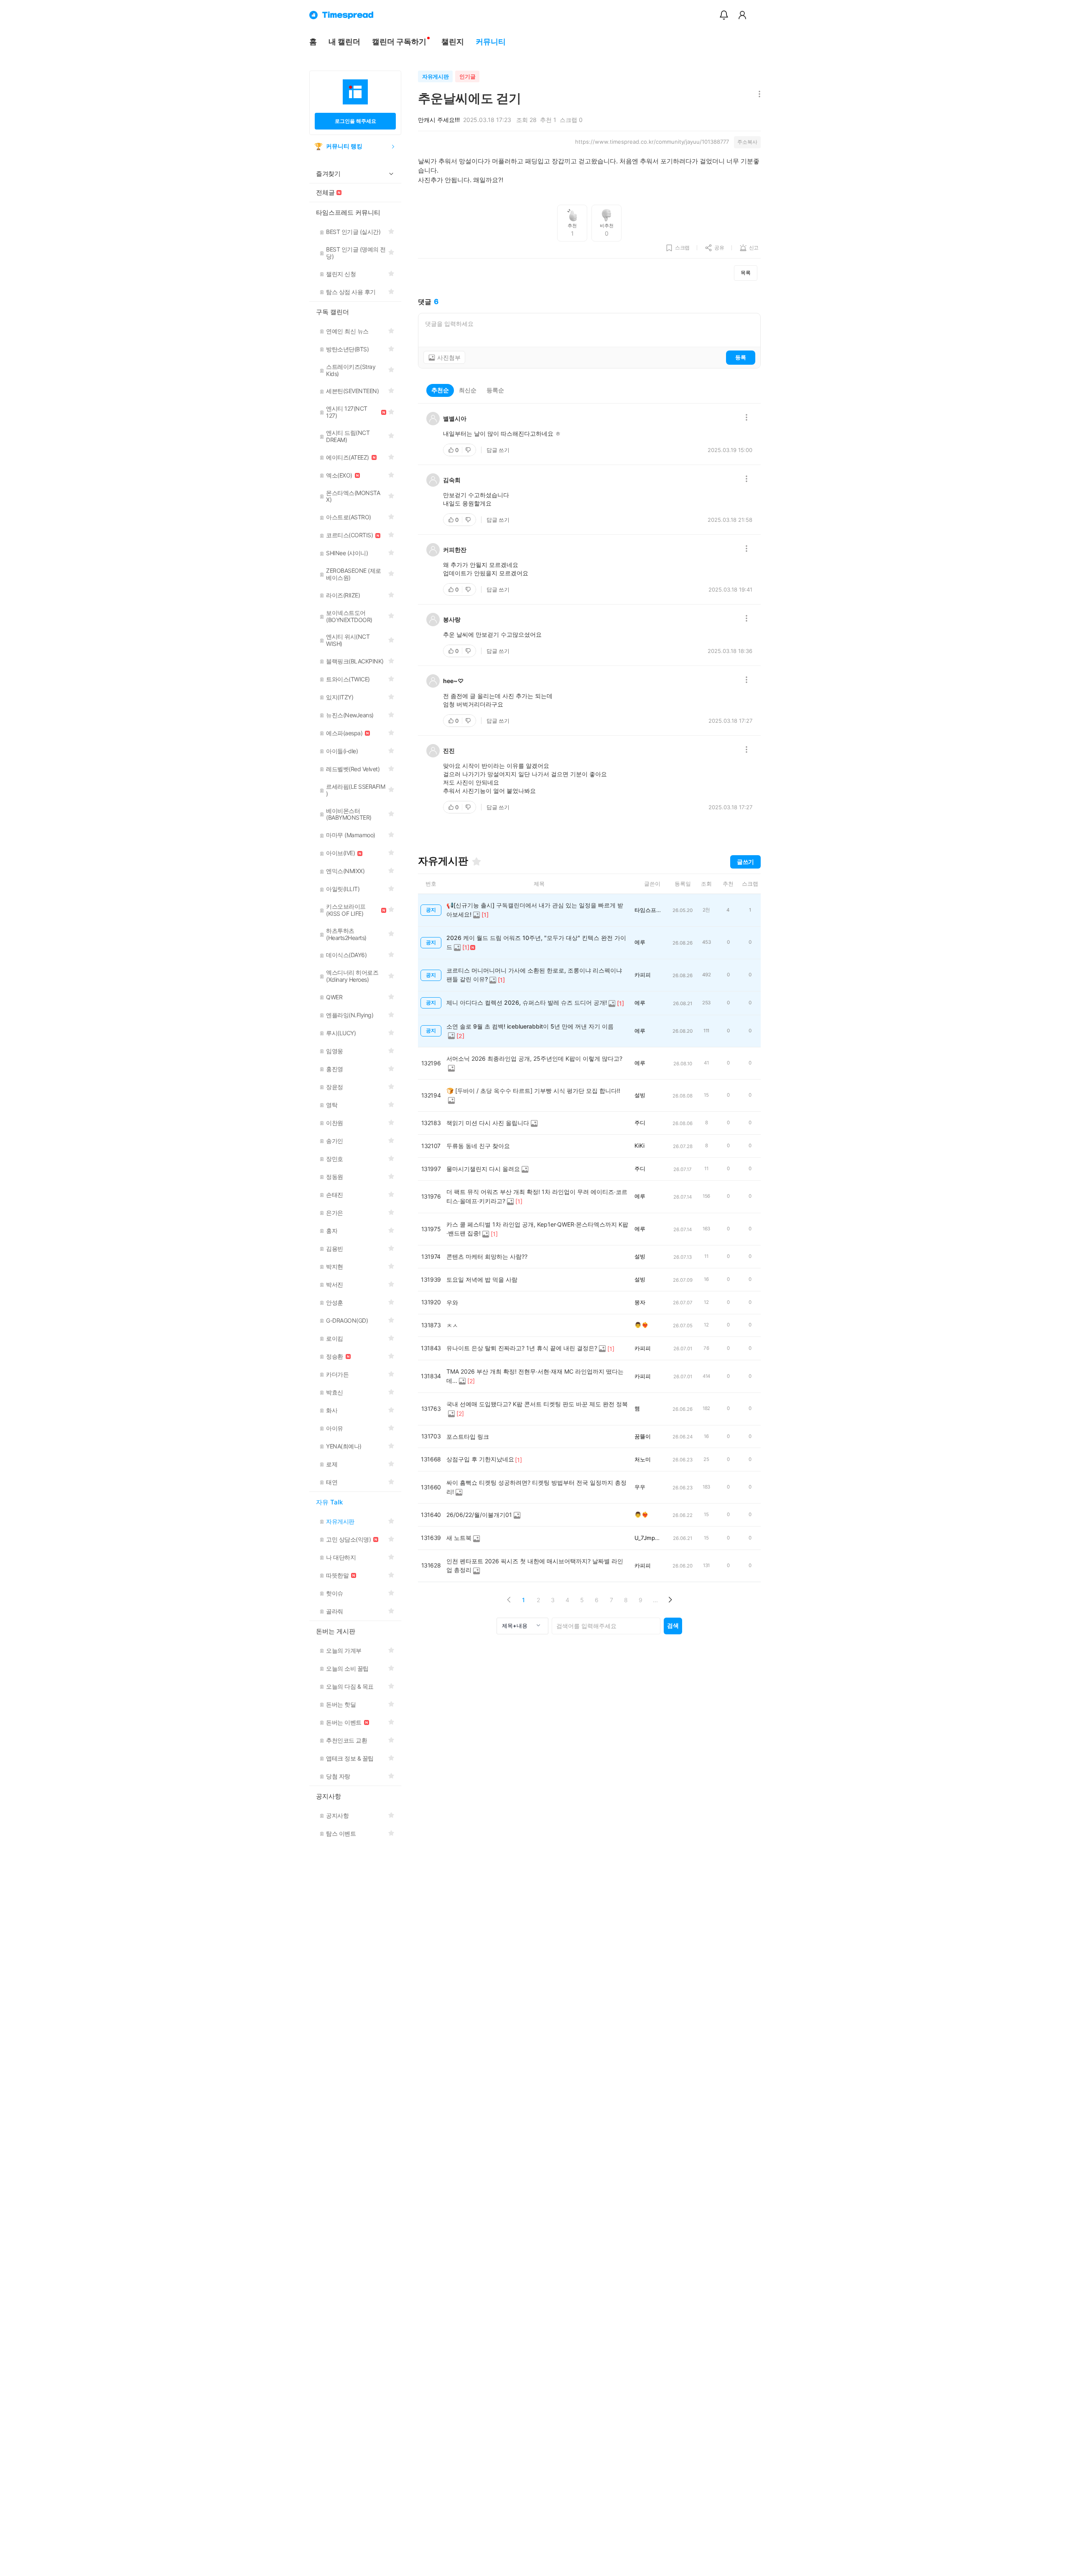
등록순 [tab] (495, 390)
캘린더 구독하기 (399, 42)
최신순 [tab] (468, 390)
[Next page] (670, 1600)
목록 (746, 273)
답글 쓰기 (498, 450)
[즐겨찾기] (476, 861)
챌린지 (453, 42)
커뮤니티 (491, 42)
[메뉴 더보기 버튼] (758, 95)
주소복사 (747, 142)
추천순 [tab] (440, 390)
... (655, 1600)
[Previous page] (509, 1600)
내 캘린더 (344, 42)
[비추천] (469, 450)
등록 (741, 357)
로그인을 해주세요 (355, 121)
